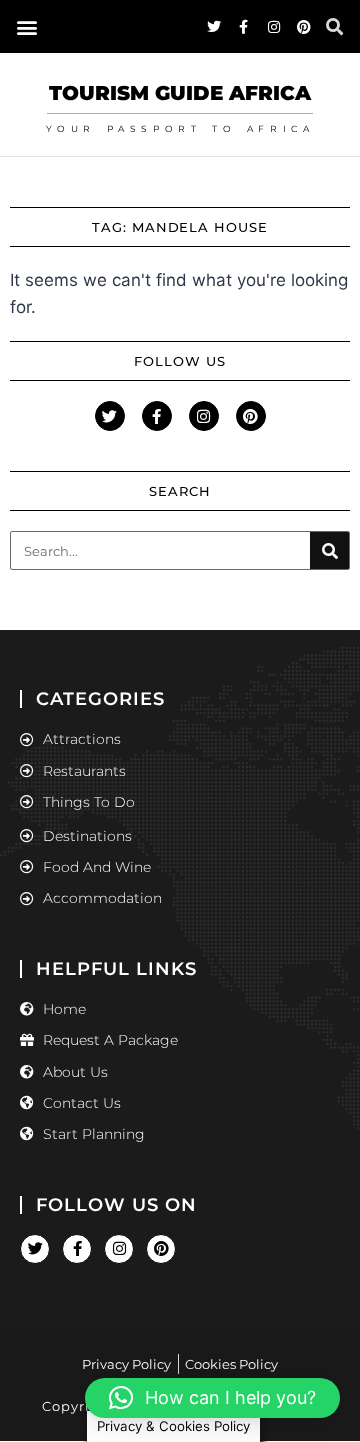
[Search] (329, 550)
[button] (26, 26)
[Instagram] (274, 27)
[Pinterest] (304, 27)
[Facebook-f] (244, 27)
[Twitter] (214, 27)
